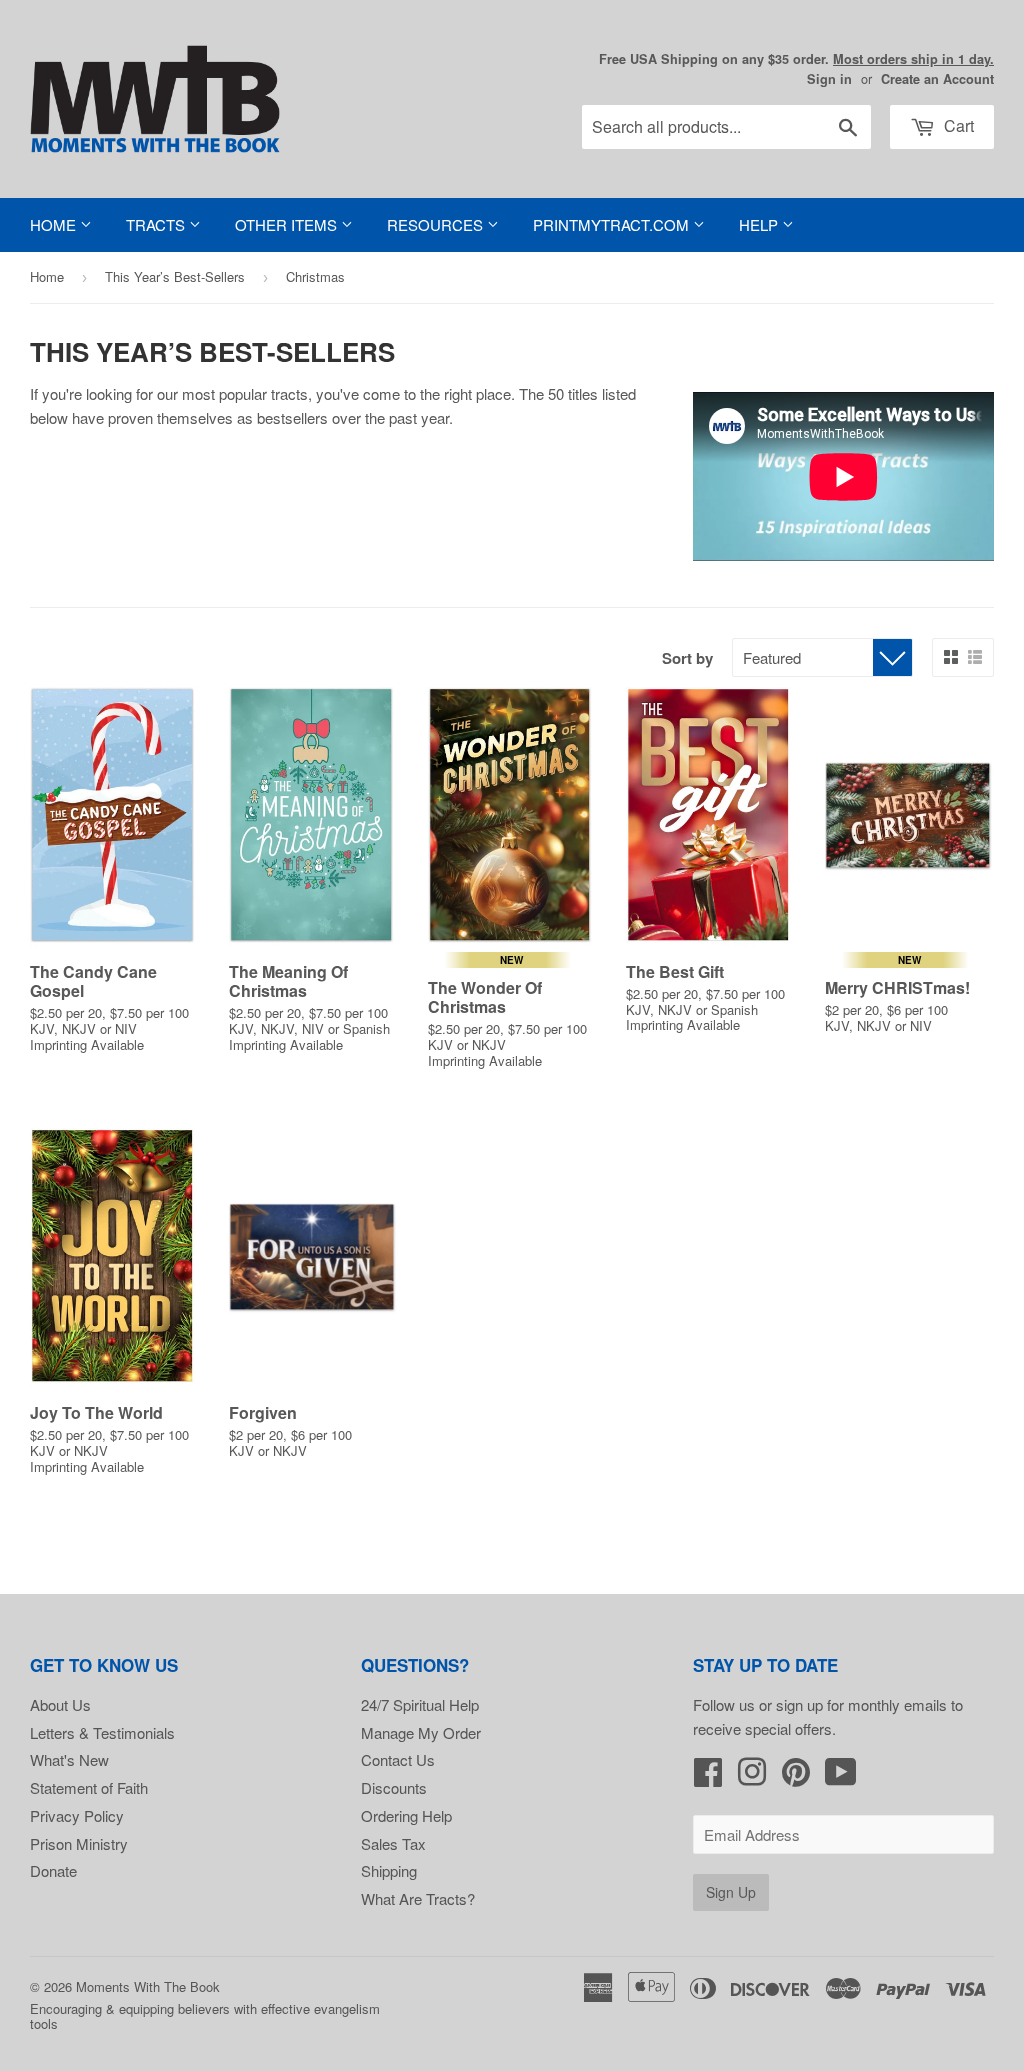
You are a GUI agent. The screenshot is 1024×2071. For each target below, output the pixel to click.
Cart (957, 125)
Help (760, 224)
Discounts (394, 1787)
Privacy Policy (77, 1815)
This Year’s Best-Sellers (175, 276)
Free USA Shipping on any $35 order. (796, 59)
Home (55, 224)
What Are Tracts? (418, 1898)
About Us (60, 1704)
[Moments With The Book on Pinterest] (796, 1777)
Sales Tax (393, 1843)
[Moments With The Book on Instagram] (752, 1777)
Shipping (389, 1870)
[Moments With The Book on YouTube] (841, 1777)
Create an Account (937, 79)
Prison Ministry (79, 1843)
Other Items (288, 224)
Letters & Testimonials (102, 1732)
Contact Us (398, 1759)
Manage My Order (421, 1732)
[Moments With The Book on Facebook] (708, 1777)
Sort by (687, 658)
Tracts (157, 224)
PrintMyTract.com (613, 224)
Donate (53, 1870)
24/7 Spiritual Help (420, 1704)
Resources (437, 224)
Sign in (829, 79)
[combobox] (726, 127)
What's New (69, 1759)
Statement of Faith (89, 1787)
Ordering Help (406, 1815)
